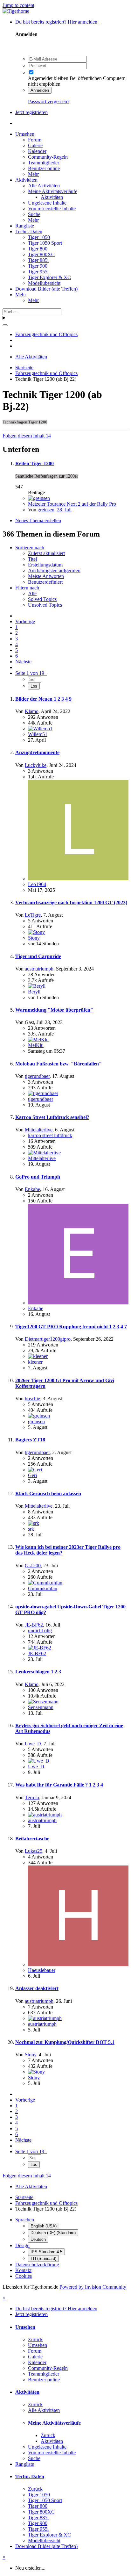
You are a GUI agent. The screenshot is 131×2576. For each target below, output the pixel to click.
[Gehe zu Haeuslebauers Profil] (78, 1964)
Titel (32, 559)
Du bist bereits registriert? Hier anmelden (58, 22)
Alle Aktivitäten (44, 186)
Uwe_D (33, 1744)
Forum (35, 140)
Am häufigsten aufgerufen (54, 570)
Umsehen (25, 134)
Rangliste (25, 226)
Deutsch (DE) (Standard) (53, 2233)
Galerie (35, 145)
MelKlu (36, 1045)
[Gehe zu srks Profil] (34, 1523)
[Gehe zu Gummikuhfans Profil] (45, 1583)
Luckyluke (36, 765)
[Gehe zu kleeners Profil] (38, 1356)
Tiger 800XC (41, 254)
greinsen (46, 510)
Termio (32, 1797)
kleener (35, 1362)
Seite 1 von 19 (31, 673)
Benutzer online (44, 168)
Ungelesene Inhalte (47, 203)
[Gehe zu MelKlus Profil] (38, 1039)
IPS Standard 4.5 (46, 2252)
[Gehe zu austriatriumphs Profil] (45, 1815)
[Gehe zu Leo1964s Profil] (78, 879)
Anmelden (40, 90)
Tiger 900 (38, 266)
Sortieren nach (30, 548)
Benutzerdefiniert (45, 582)
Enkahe (32, 1189)
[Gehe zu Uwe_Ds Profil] (39, 1761)
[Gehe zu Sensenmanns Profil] (43, 1702)
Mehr (33, 174)
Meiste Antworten (46, 576)
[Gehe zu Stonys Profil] (36, 932)
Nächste (23, 662)
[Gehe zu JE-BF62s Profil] (40, 1648)
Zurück (35, 2339)
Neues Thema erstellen (38, 520)
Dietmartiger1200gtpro (48, 1339)
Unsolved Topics (45, 605)
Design (22, 2245)
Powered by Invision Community (93, 2287)
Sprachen (25, 2220)
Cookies (24, 2276)
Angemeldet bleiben (48, 78)
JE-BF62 (34, 1625)
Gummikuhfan (43, 1588)
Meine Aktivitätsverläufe (53, 191)
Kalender (37, 151)
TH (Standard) (43, 2259)
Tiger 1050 (39, 237)
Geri (32, 1475)
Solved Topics (42, 599)
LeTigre (33, 915)
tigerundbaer (37, 1076)
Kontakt (23, 2270)
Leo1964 (37, 884)
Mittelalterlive (39, 1130)
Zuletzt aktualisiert (46, 553)
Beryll (34, 992)
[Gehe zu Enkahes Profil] (78, 1303)
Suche (34, 214)
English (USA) (44, 2226)
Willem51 (38, 734)
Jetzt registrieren (31, 112)
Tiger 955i (38, 272)
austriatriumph (39, 969)
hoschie (32, 1399)
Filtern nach (27, 588)
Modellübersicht (44, 283)
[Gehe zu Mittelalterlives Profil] (44, 1153)
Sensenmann (41, 1707)
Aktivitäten (26, 180)
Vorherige (25, 621)
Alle (32, 593)
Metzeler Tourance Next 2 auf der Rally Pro (72, 504)
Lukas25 (34, 1851)
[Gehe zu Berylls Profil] (37, 986)
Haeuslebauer (42, 1970)
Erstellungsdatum (45, 565)
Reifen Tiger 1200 (34, 463)
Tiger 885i (38, 260)
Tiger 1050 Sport (45, 243)
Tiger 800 (38, 249)
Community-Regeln (48, 157)
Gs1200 (33, 1566)
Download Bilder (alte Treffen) (46, 289)
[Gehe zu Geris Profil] (35, 1470)
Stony (34, 938)
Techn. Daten (29, 231)
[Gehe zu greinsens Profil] (39, 498)
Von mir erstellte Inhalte (52, 209)
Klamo (32, 711)
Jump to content (18, 5)
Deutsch (38, 2239)
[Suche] (5, 325)
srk (31, 1529)
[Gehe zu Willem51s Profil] (40, 729)
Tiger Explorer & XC (49, 277)
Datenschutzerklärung (37, 2265)
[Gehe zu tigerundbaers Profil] (43, 1093)
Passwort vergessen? (49, 101)
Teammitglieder (44, 163)
